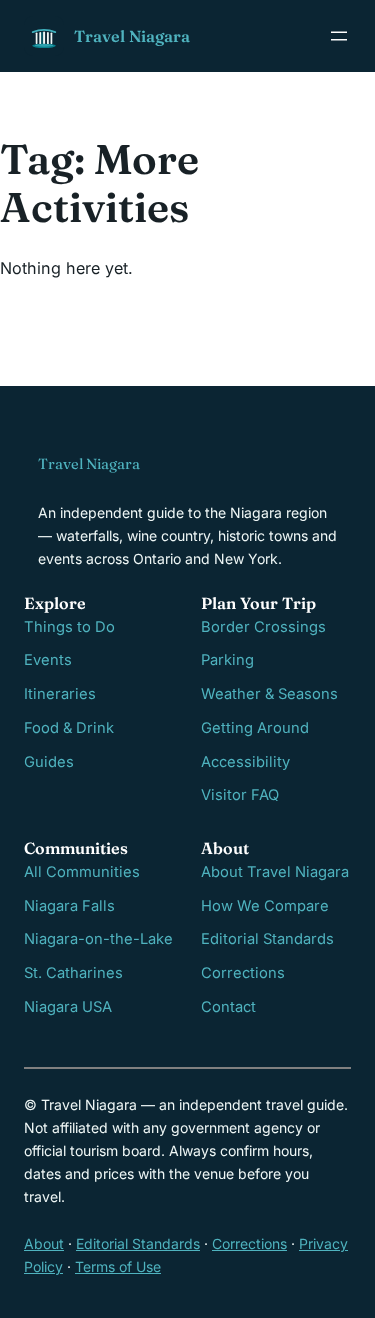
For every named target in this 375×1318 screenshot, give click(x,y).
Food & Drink (69, 728)
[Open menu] (339, 36)
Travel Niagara (132, 36)
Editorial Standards (267, 939)
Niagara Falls (69, 906)
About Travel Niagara (275, 872)
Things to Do (69, 627)
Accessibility (245, 762)
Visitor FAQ (240, 795)
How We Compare (265, 906)
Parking (227, 660)
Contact (228, 1007)
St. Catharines (73, 973)
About (44, 1243)
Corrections (243, 973)
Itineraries (60, 694)
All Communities (82, 872)
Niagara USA (68, 1007)
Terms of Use (118, 1266)
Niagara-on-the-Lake (98, 939)
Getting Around (255, 728)
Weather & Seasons (269, 694)
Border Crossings (263, 627)
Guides (49, 762)
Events (48, 660)
